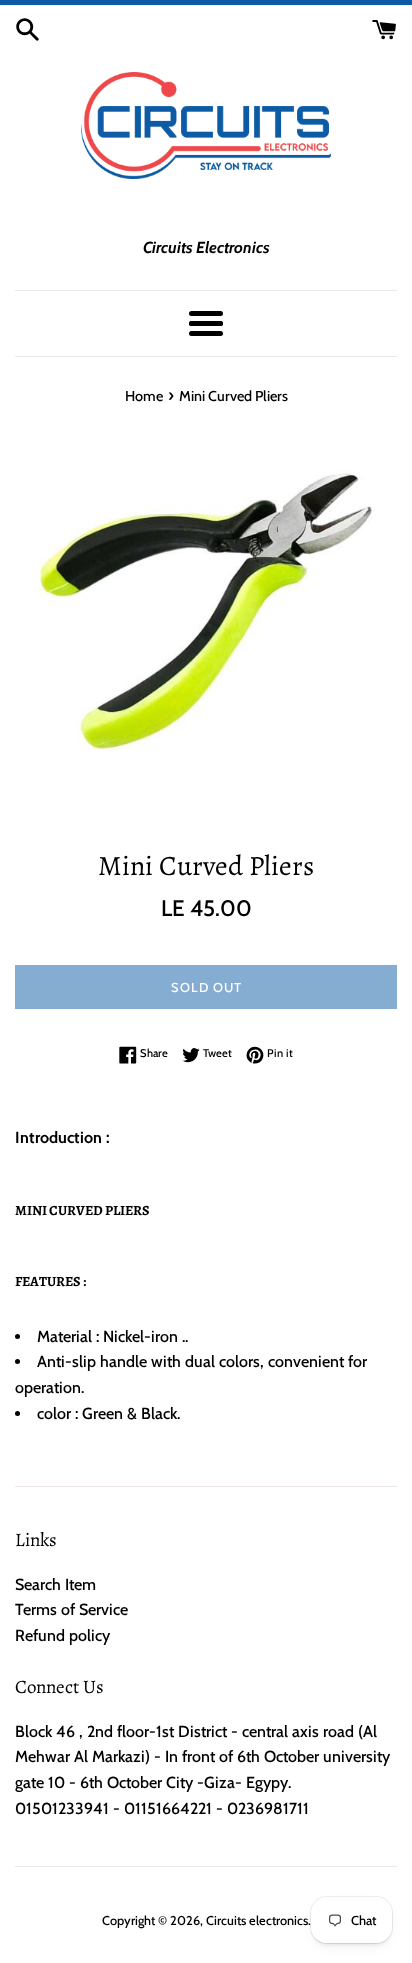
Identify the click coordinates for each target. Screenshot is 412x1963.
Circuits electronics (257, 1920)
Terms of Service (71, 1609)
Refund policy (62, 1635)
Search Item (55, 1584)
